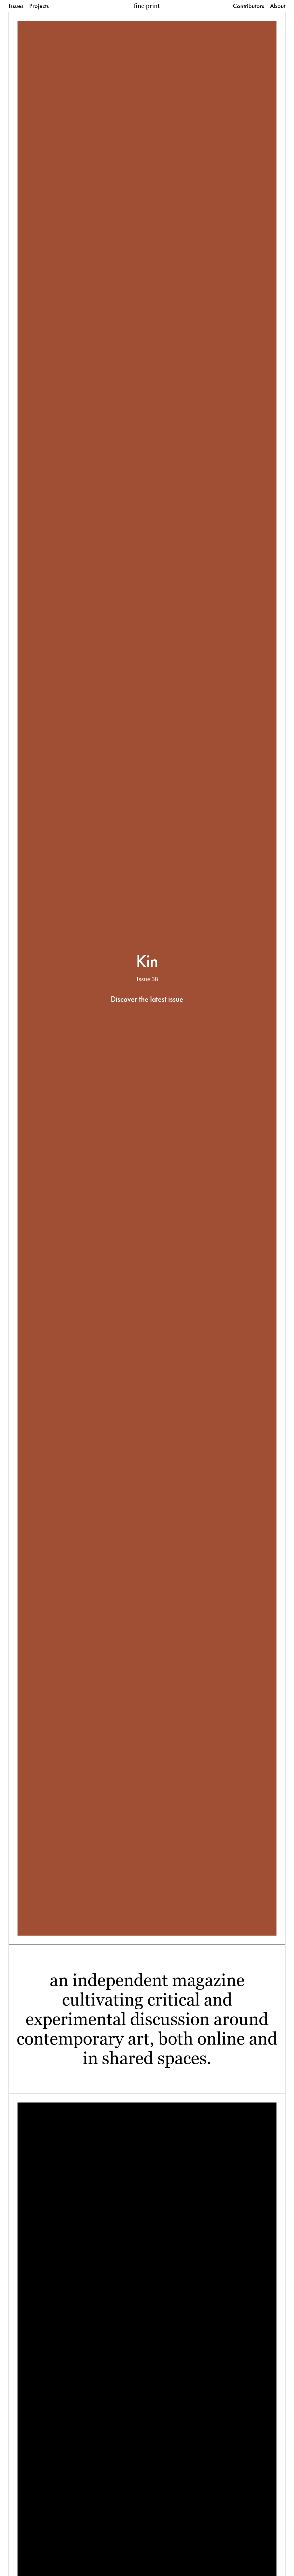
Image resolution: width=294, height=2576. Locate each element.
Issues (16, 6)
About (278, 6)
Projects (39, 6)
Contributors (248, 6)
